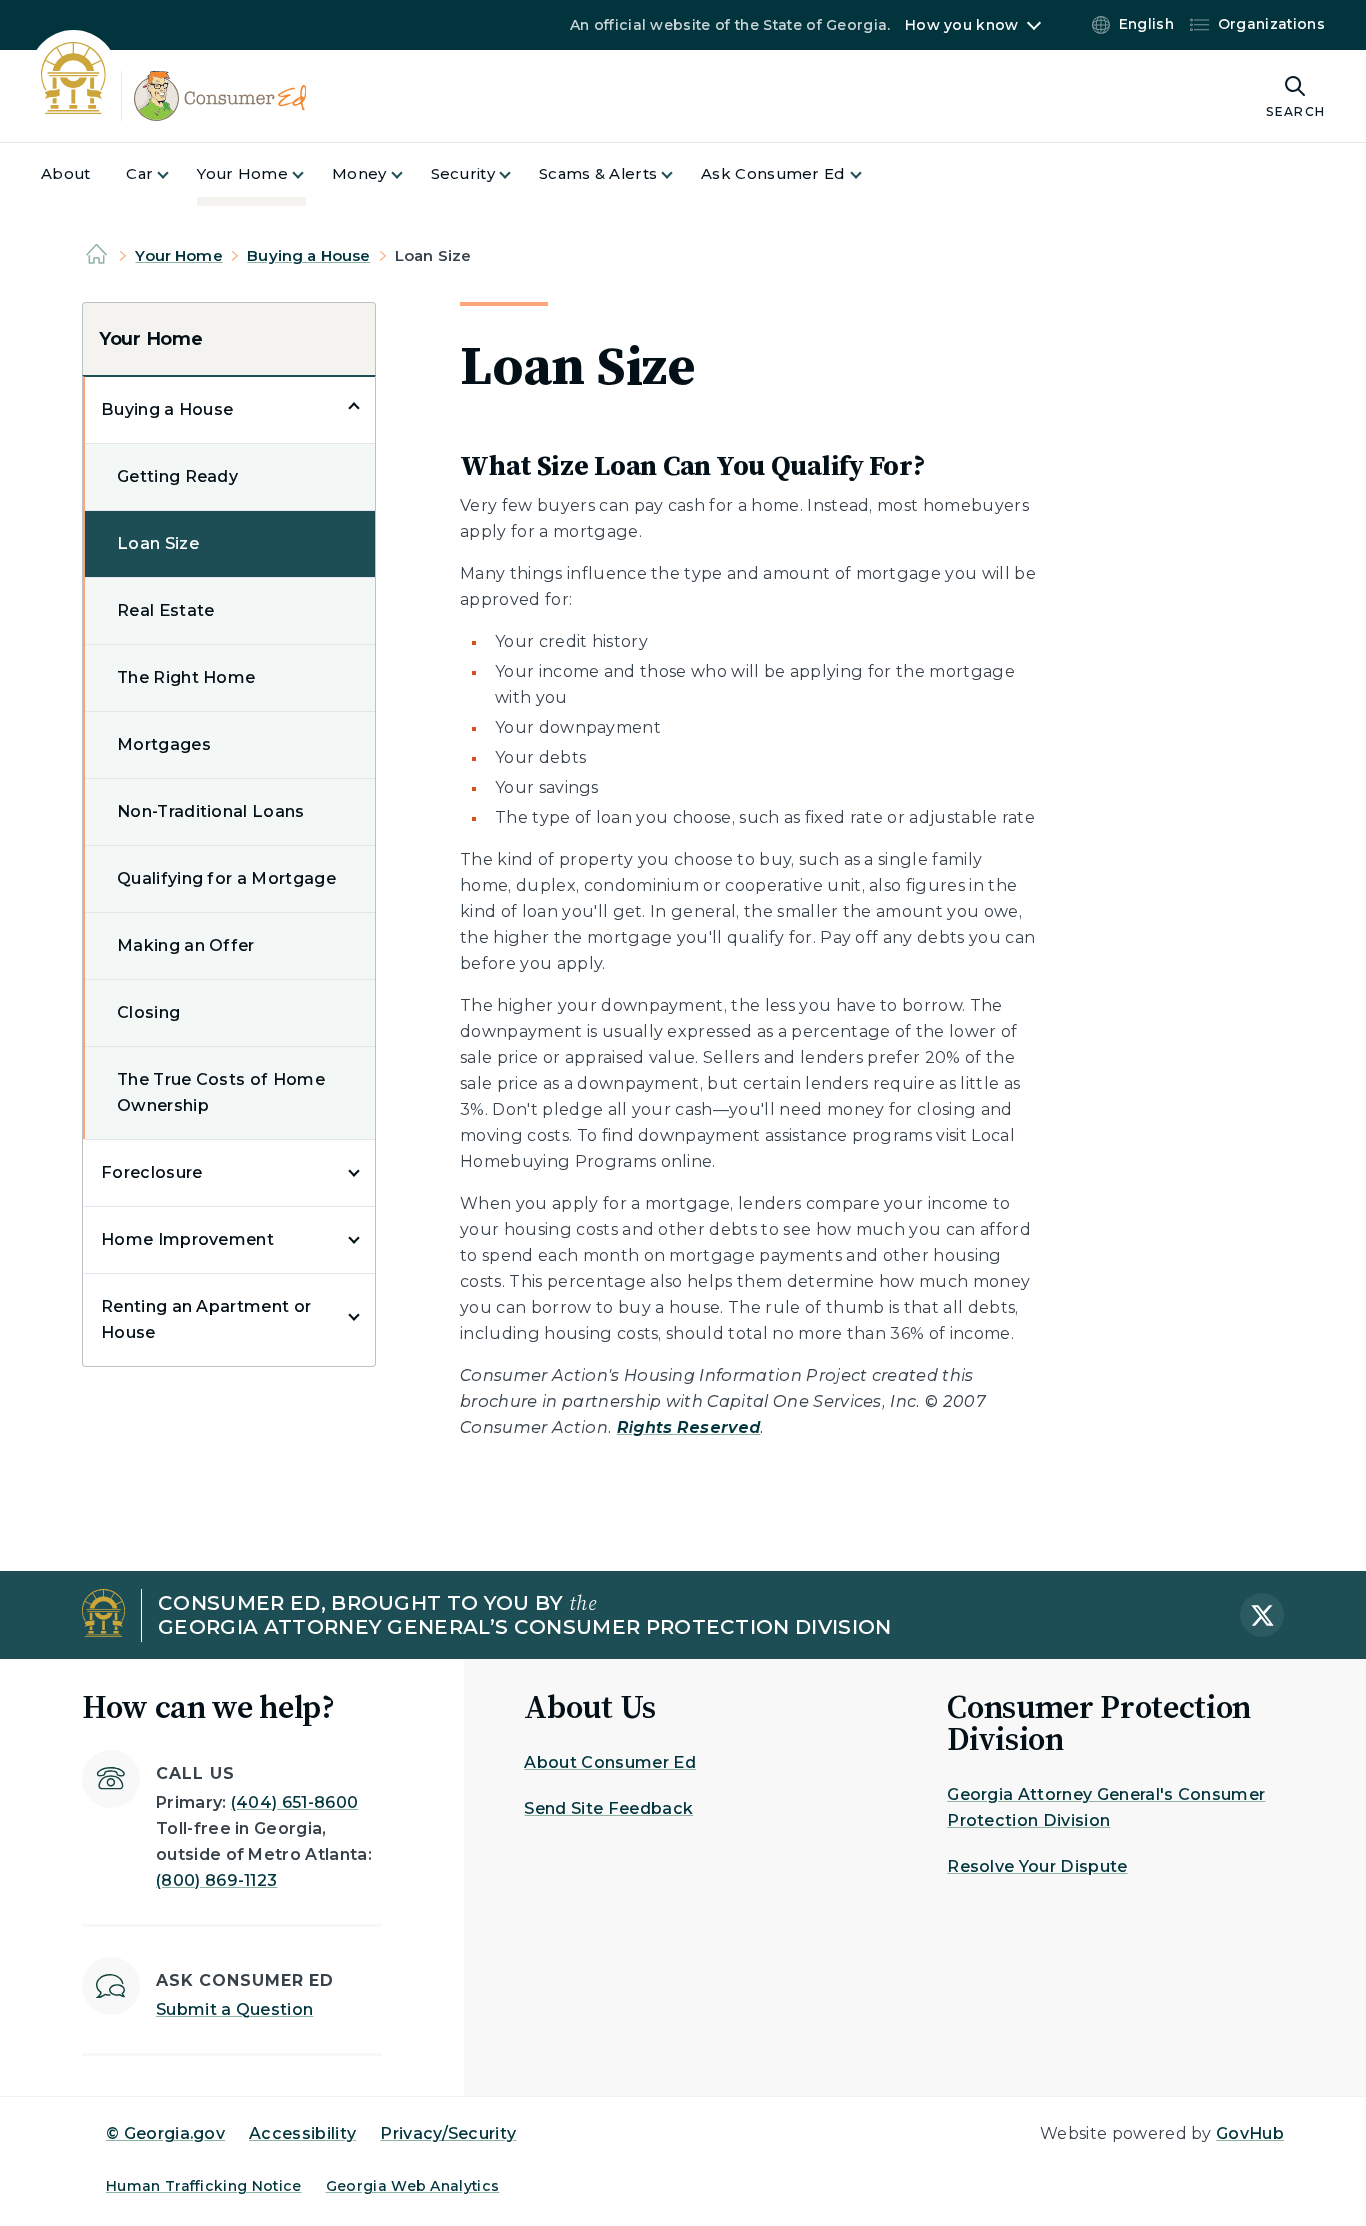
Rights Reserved (689, 1427)
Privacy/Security (448, 2133)
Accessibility (302, 2133)
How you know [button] (961, 25)
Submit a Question (234, 2009)
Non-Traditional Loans (211, 811)
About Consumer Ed (609, 1762)
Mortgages (164, 744)
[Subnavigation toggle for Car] (175, 174)
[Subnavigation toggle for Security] (517, 174)
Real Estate (166, 610)
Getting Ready (177, 476)
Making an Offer (186, 945)
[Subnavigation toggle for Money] (409, 174)
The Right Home (186, 677)
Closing (148, 1012)
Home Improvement (187, 1239)
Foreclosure (152, 1172)
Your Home (178, 255)
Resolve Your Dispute (1037, 1866)
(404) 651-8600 (294, 1802)
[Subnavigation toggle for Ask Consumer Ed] (868, 174)
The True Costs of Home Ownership (221, 1092)
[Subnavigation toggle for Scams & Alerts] (679, 174)
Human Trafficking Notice (204, 2186)
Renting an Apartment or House (206, 1319)
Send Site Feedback (608, 1808)
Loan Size (158, 543)
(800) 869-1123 (216, 1880)
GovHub (1250, 2133)
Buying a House (308, 255)
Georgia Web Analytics (413, 2186)
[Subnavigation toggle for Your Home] (310, 174)
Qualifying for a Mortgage (226, 878)
